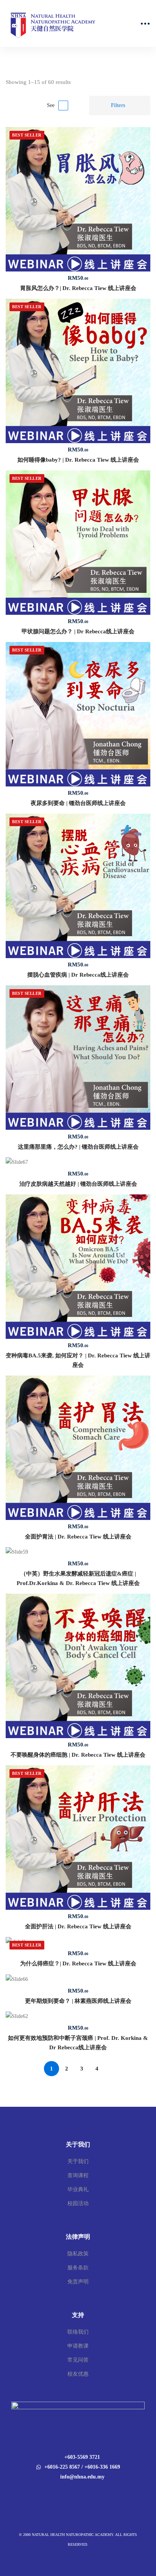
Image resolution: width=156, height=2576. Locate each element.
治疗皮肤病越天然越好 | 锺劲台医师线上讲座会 (78, 1184)
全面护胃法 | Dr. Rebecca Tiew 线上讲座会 (78, 1537)
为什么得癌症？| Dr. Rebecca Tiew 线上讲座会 (78, 1963)
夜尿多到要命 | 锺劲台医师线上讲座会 (78, 803)
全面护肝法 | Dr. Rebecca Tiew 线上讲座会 (78, 1926)
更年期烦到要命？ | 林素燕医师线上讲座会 (78, 2001)
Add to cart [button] (78, 199)
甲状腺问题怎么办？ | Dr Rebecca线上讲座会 (78, 631)
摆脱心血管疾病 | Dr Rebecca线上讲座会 (78, 975)
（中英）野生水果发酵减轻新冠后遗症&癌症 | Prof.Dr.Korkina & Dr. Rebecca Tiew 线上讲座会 (78, 1578)
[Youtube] (83, 2493)
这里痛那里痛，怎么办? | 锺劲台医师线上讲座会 (78, 1147)
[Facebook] (73, 2493)
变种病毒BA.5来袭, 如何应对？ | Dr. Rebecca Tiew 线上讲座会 (78, 1360)
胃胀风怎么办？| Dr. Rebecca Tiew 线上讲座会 (78, 288)
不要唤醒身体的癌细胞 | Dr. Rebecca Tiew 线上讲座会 (78, 1755)
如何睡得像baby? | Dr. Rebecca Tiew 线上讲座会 (78, 460)
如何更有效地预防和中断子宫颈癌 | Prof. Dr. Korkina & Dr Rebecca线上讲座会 (78, 2043)
